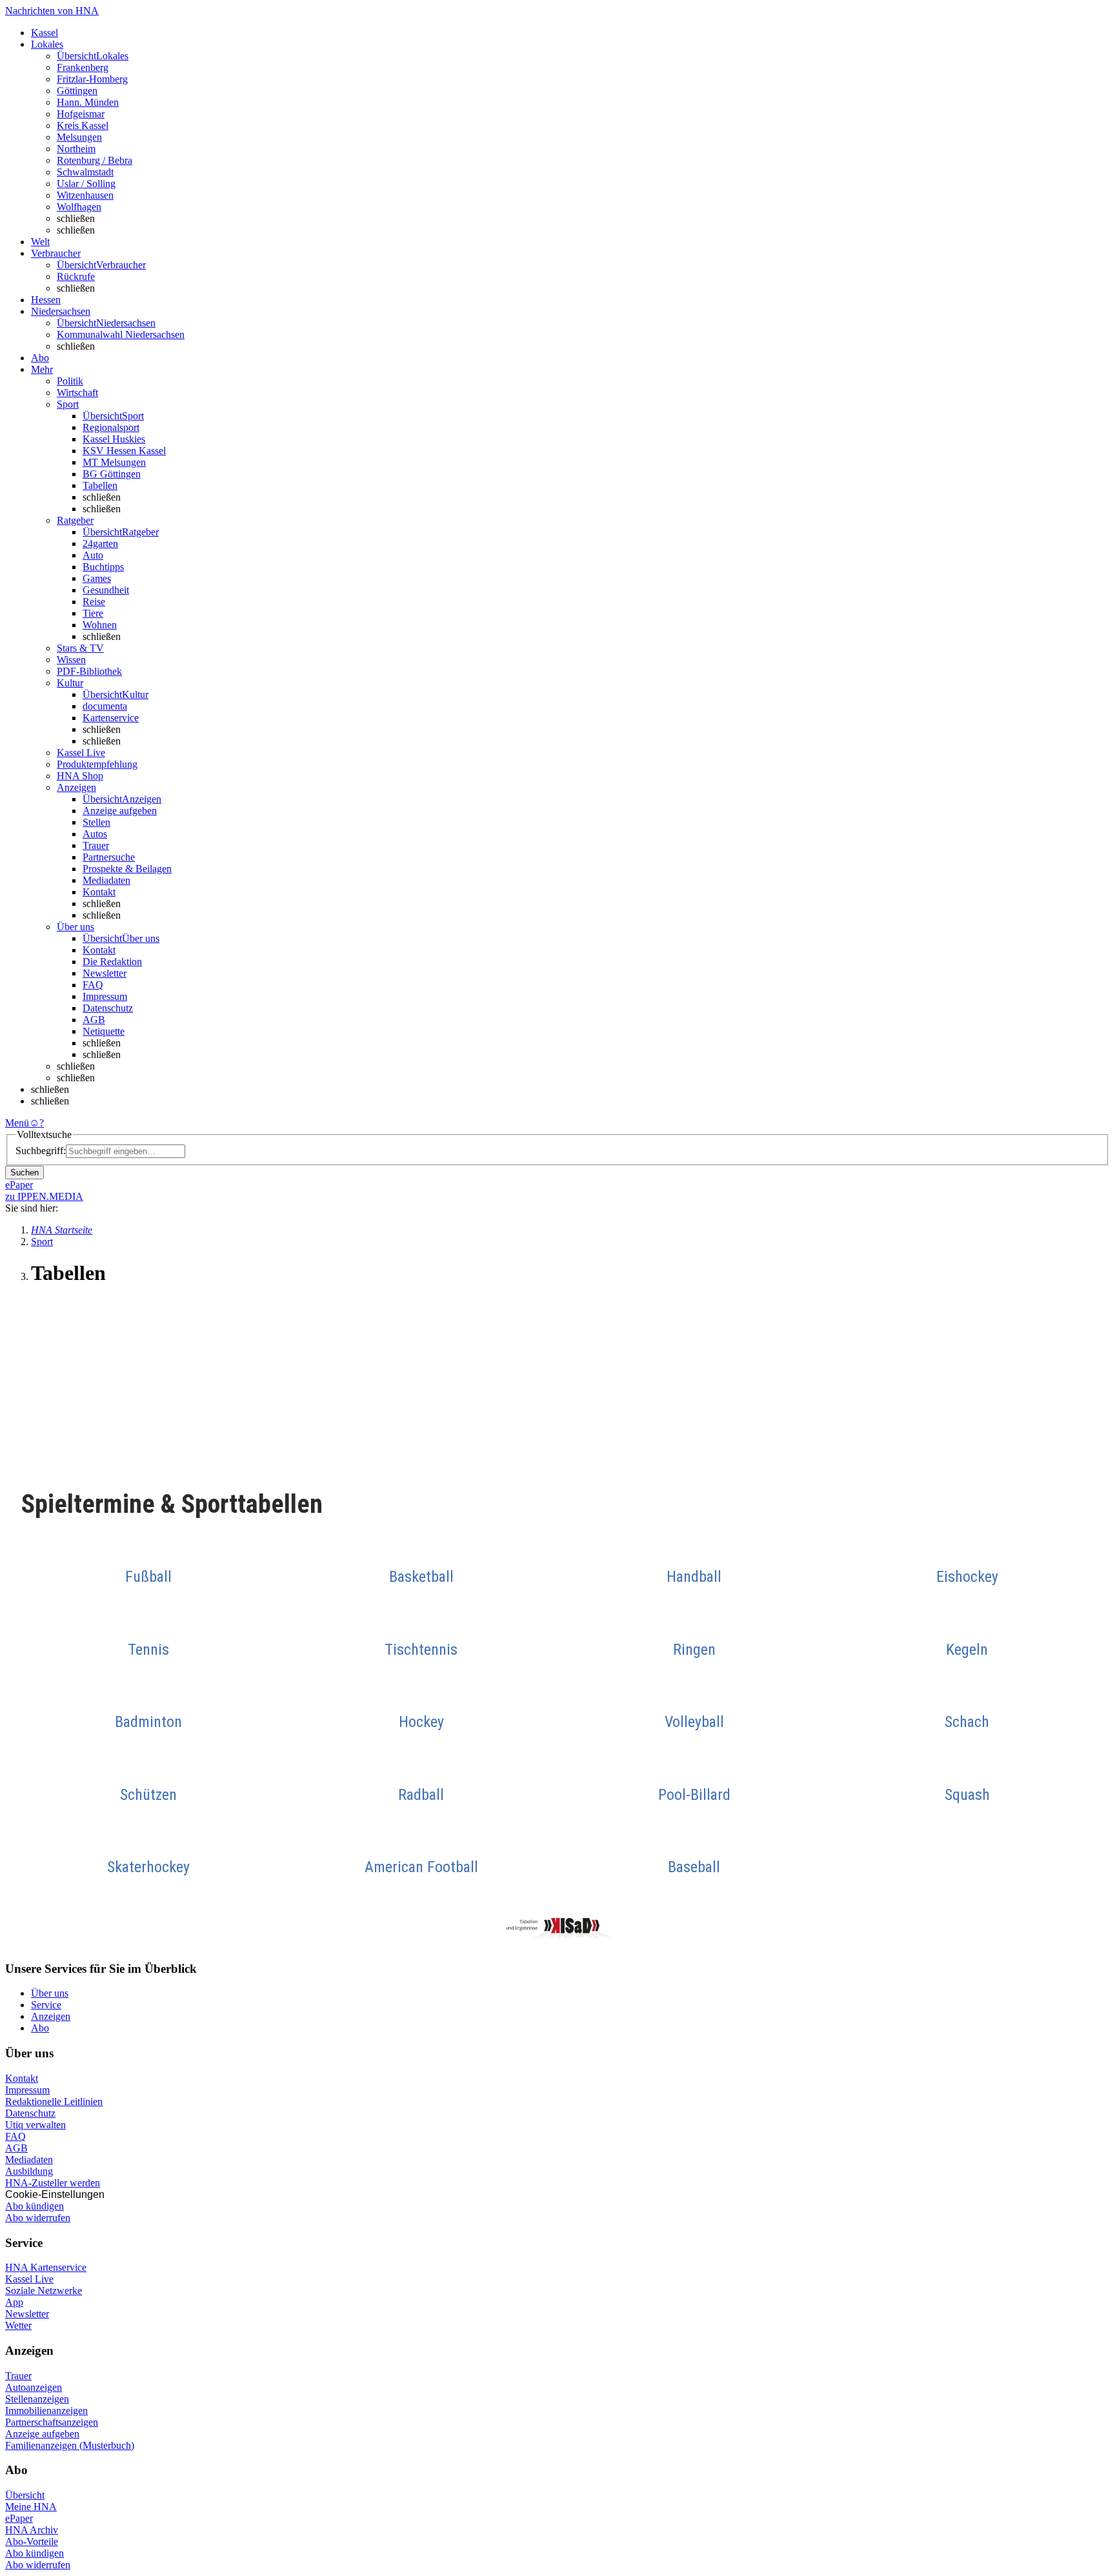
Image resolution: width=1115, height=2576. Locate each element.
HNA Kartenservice (46, 2267)
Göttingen (77, 91)
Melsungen (79, 137)
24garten (100, 544)
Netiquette (104, 1031)
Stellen (96, 822)
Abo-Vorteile (32, 2541)
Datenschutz (108, 1008)
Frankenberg (83, 67)
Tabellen (100, 485)
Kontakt (99, 892)
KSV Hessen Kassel (124, 451)
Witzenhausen (85, 195)
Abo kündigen (35, 2206)
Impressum (105, 996)
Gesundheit (106, 590)
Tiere (93, 613)
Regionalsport (111, 427)
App (14, 2302)
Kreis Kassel (83, 125)
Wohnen (100, 625)
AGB (94, 1020)
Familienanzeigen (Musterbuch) (70, 2445)
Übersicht (25, 2495)
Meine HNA (31, 2507)
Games (97, 578)
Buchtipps (103, 567)
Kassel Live (29, 2279)
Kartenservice (111, 718)
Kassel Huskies (114, 439)
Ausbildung (29, 2171)
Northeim (76, 149)
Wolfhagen (79, 207)
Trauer (96, 845)
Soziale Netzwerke (44, 2291)
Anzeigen (51, 2016)
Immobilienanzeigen (46, 2411)
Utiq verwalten (35, 2125)
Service (46, 2005)
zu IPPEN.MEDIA (44, 1196)
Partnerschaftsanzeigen (52, 2422)
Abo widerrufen (38, 2218)
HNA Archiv (32, 2530)
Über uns (50, 1993)
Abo (40, 2028)
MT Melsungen (114, 462)
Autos (95, 834)
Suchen (25, 1173)
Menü (17, 1123)
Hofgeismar (81, 114)
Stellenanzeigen (37, 2399)
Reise (94, 602)
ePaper (19, 2518)
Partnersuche (109, 857)
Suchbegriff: (41, 1151)
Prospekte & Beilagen (127, 869)
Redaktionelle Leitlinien (54, 2102)
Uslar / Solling (86, 184)
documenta (105, 706)
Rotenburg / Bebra (95, 160)
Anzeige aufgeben (120, 811)
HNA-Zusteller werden (53, 2183)
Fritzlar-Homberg (92, 79)
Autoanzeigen (34, 2387)
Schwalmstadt (85, 172)
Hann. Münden (88, 102)
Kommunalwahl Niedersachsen (121, 334)
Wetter (18, 2325)
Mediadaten (106, 880)
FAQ (93, 985)
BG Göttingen (112, 474)
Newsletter (105, 973)
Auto (93, 555)
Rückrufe (76, 276)
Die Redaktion (112, 962)
